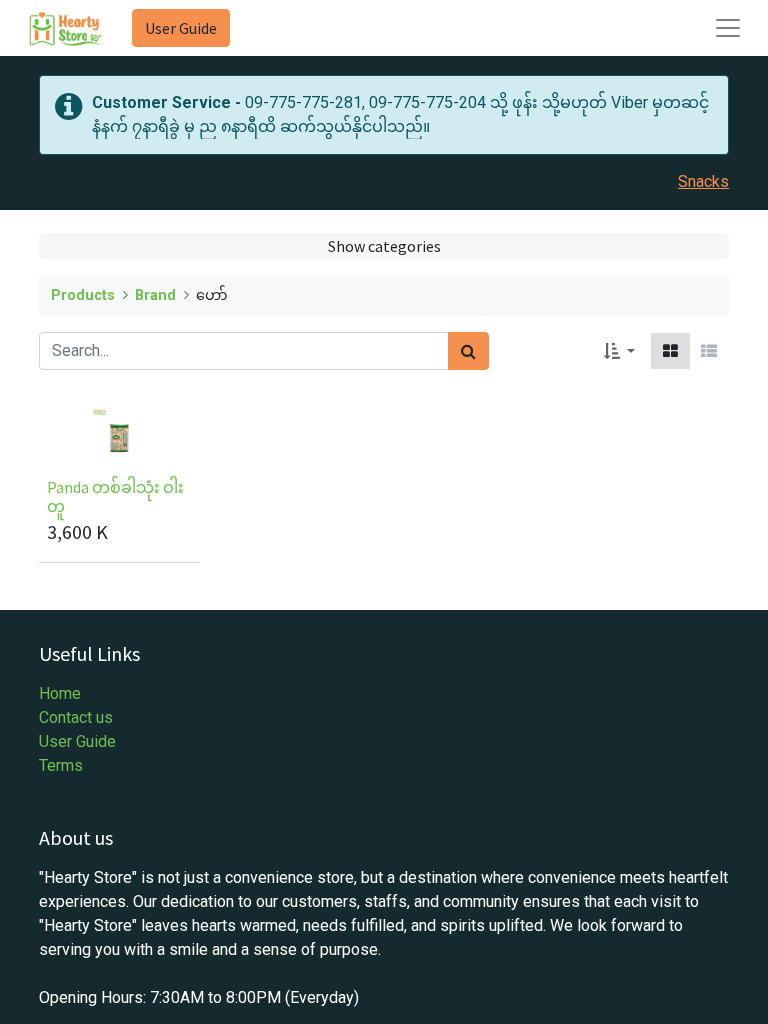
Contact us (76, 717)
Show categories (384, 246)
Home (60, 693)
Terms (61, 765)
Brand (155, 295)
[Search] (468, 351)
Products (83, 295)
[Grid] (670, 351)
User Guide (181, 28)
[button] (619, 351)
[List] (709, 351)
